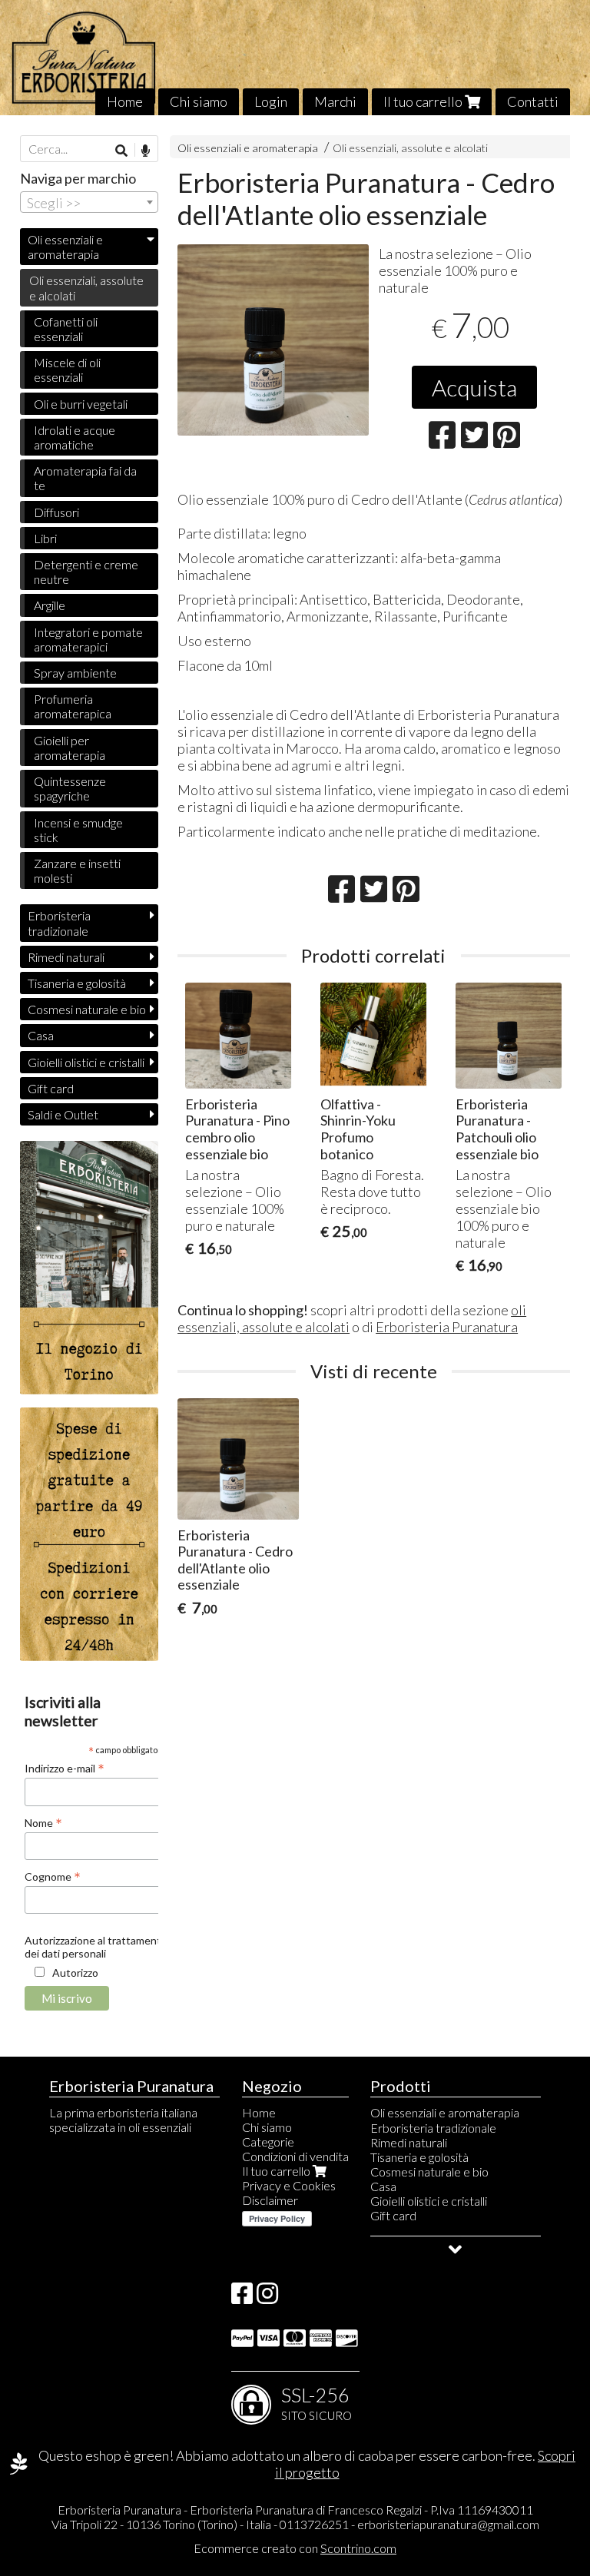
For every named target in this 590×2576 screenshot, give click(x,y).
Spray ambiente (75, 673)
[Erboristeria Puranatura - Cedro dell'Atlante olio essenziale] (273, 340)
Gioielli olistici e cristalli (86, 1062)
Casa (41, 1035)
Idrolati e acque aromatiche (75, 437)
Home (125, 101)
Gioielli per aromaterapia (70, 748)
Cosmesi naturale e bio (87, 1009)
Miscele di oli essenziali (67, 370)
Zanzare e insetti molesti (77, 870)
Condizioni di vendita (295, 2156)
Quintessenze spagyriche (70, 788)
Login (271, 101)
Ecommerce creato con (295, 2548)
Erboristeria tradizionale (59, 923)
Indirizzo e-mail (65, 1768)
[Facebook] (242, 2298)
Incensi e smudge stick (78, 830)
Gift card (51, 1088)
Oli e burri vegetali (81, 404)
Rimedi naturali (66, 957)
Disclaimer (270, 2200)
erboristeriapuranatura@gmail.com (448, 2524)
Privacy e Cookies (289, 2185)
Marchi (335, 101)
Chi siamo (199, 101)
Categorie (268, 2142)
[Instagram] (267, 2298)
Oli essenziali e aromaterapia (248, 148)
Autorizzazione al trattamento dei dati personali (96, 1947)
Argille (50, 605)
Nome (43, 1822)
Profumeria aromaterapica (73, 706)
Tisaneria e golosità (77, 983)
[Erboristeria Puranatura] (295, 58)
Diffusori (56, 512)
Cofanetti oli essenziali (66, 329)
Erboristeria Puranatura (447, 1327)
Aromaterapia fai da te (85, 478)
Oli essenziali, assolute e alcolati (410, 148)
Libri (45, 538)
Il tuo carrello (424, 101)
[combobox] (89, 202)
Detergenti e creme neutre (86, 572)
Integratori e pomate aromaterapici (88, 639)
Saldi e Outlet (63, 1114)
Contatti (533, 101)
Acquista (474, 387)
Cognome (53, 1876)
